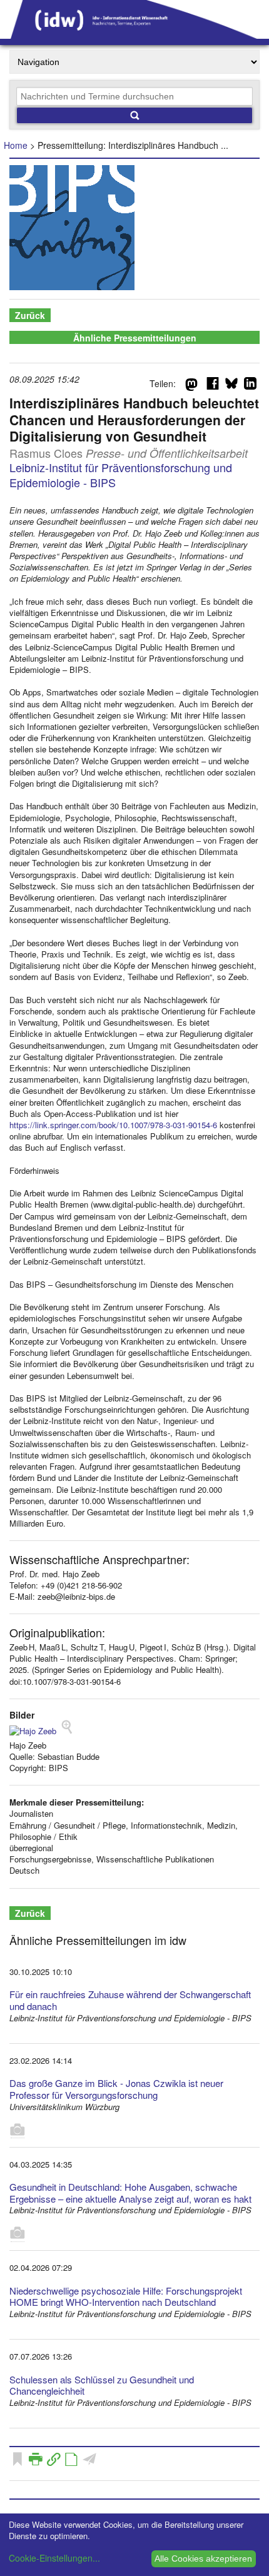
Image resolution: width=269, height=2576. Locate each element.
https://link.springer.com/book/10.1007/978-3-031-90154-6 (113, 1125)
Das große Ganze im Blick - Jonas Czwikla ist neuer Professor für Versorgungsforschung (116, 2089)
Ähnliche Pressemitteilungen (135, 338)
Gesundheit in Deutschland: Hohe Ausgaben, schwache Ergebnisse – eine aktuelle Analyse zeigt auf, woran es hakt (130, 2193)
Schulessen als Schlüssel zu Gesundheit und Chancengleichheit (102, 2385)
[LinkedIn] (250, 386)
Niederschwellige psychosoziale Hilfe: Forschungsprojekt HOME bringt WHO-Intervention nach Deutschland (126, 2296)
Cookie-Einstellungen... (54, 2558)
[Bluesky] (231, 386)
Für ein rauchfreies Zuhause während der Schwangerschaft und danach (130, 2000)
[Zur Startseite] (134, 34)
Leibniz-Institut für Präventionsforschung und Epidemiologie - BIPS (121, 474)
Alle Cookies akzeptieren (203, 2558)
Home (16, 145)
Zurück (30, 315)
